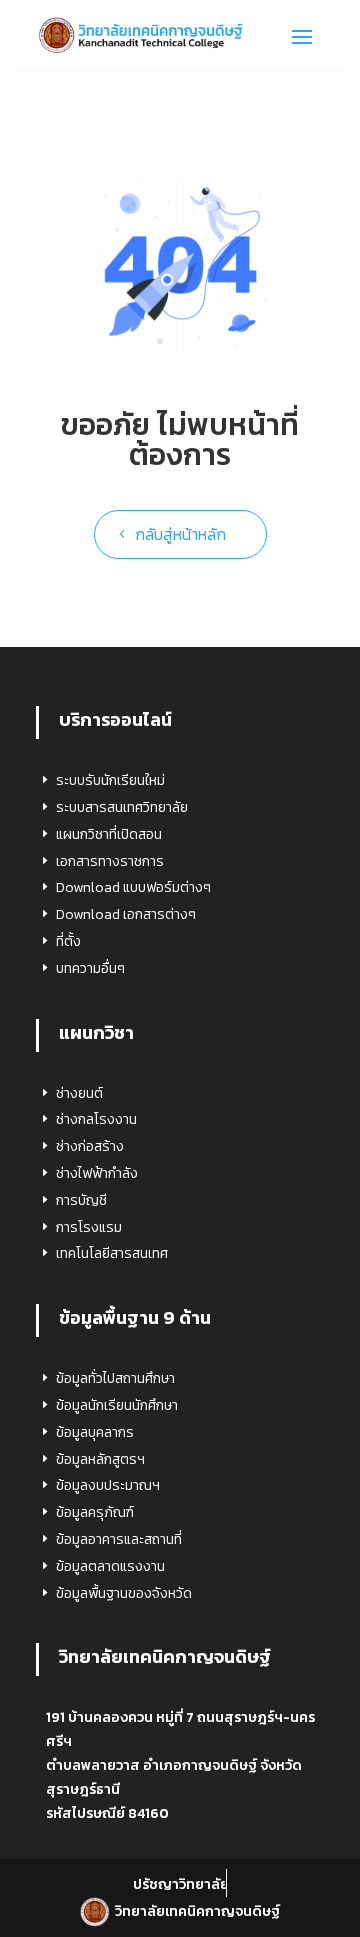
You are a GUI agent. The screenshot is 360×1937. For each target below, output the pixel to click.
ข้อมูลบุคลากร (95, 1432)
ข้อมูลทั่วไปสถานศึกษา (115, 1378)
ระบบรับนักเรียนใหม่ (110, 780)
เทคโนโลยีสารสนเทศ (112, 1253)
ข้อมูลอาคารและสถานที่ (119, 1539)
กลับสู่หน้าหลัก (180, 534)
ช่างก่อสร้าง (90, 1146)
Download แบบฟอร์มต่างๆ (133, 887)
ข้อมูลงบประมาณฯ (108, 1485)
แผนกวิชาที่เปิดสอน (109, 834)
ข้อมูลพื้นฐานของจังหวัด (124, 1593)
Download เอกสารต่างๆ (126, 914)
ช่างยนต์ (79, 1093)
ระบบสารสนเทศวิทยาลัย (122, 807)
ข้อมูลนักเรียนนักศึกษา (117, 1405)
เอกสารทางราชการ (110, 861)
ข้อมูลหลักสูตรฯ (100, 1459)
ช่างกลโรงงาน (96, 1119)
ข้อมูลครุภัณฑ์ (95, 1512)
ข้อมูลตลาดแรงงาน (110, 1566)
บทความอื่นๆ (90, 968)
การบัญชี (81, 1200)
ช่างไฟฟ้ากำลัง (97, 1173)
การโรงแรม (89, 1227)
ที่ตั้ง (68, 941)
